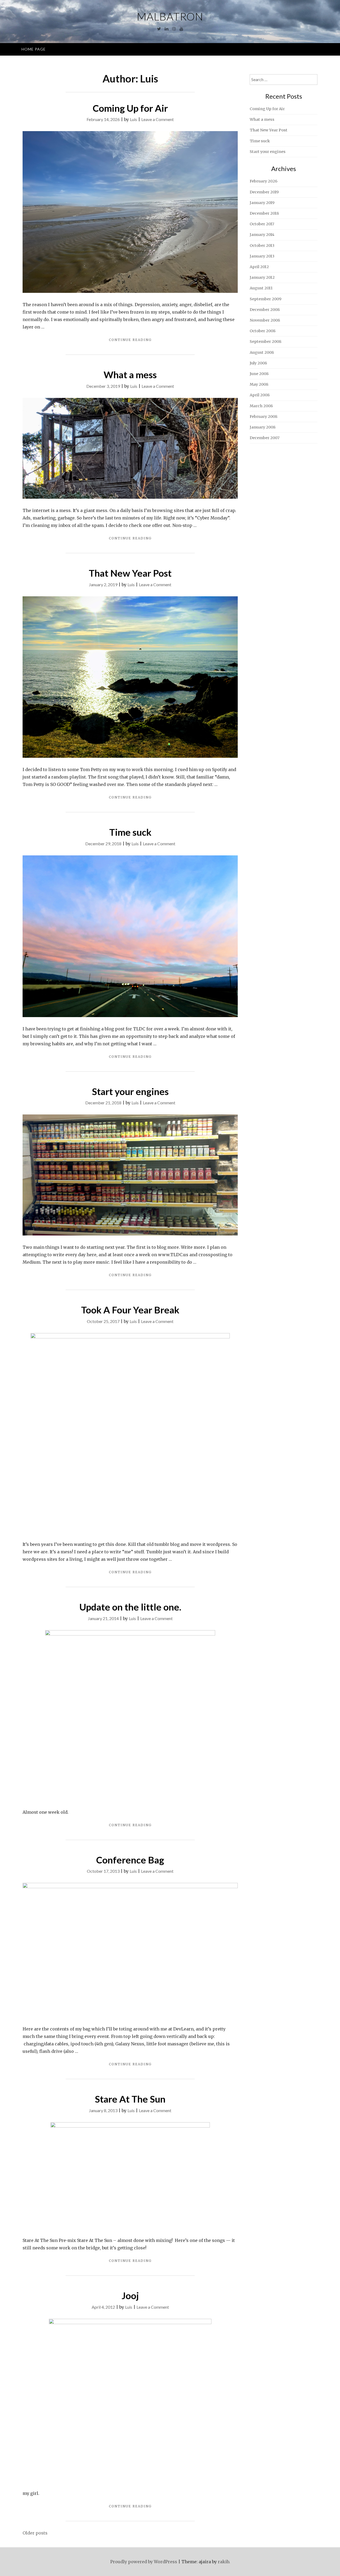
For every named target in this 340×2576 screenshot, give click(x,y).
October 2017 (262, 224)
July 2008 (258, 363)
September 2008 (265, 342)
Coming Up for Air (130, 108)
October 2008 (263, 331)
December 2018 (264, 213)
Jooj (130, 2295)
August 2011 (261, 288)
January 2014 (262, 235)
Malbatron (170, 16)
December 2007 (265, 438)
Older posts (35, 2533)
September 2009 (265, 299)
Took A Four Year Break (130, 1310)
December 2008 (265, 310)
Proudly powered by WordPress (144, 2562)
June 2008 (259, 374)
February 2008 (263, 417)
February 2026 (263, 181)
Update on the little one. (130, 1607)
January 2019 (262, 203)
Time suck (130, 832)
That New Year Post (130, 573)
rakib (223, 2562)
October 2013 (262, 245)
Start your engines (130, 1091)
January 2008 (263, 427)
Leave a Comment (158, 119)
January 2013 (262, 256)
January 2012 (262, 277)
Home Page (34, 49)
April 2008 (260, 395)
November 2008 (265, 320)
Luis (133, 119)
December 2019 (264, 192)
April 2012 (259, 267)
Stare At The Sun (130, 2099)
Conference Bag (130, 1860)
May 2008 (259, 384)
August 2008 (262, 352)
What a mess (130, 374)
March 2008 (261, 406)
